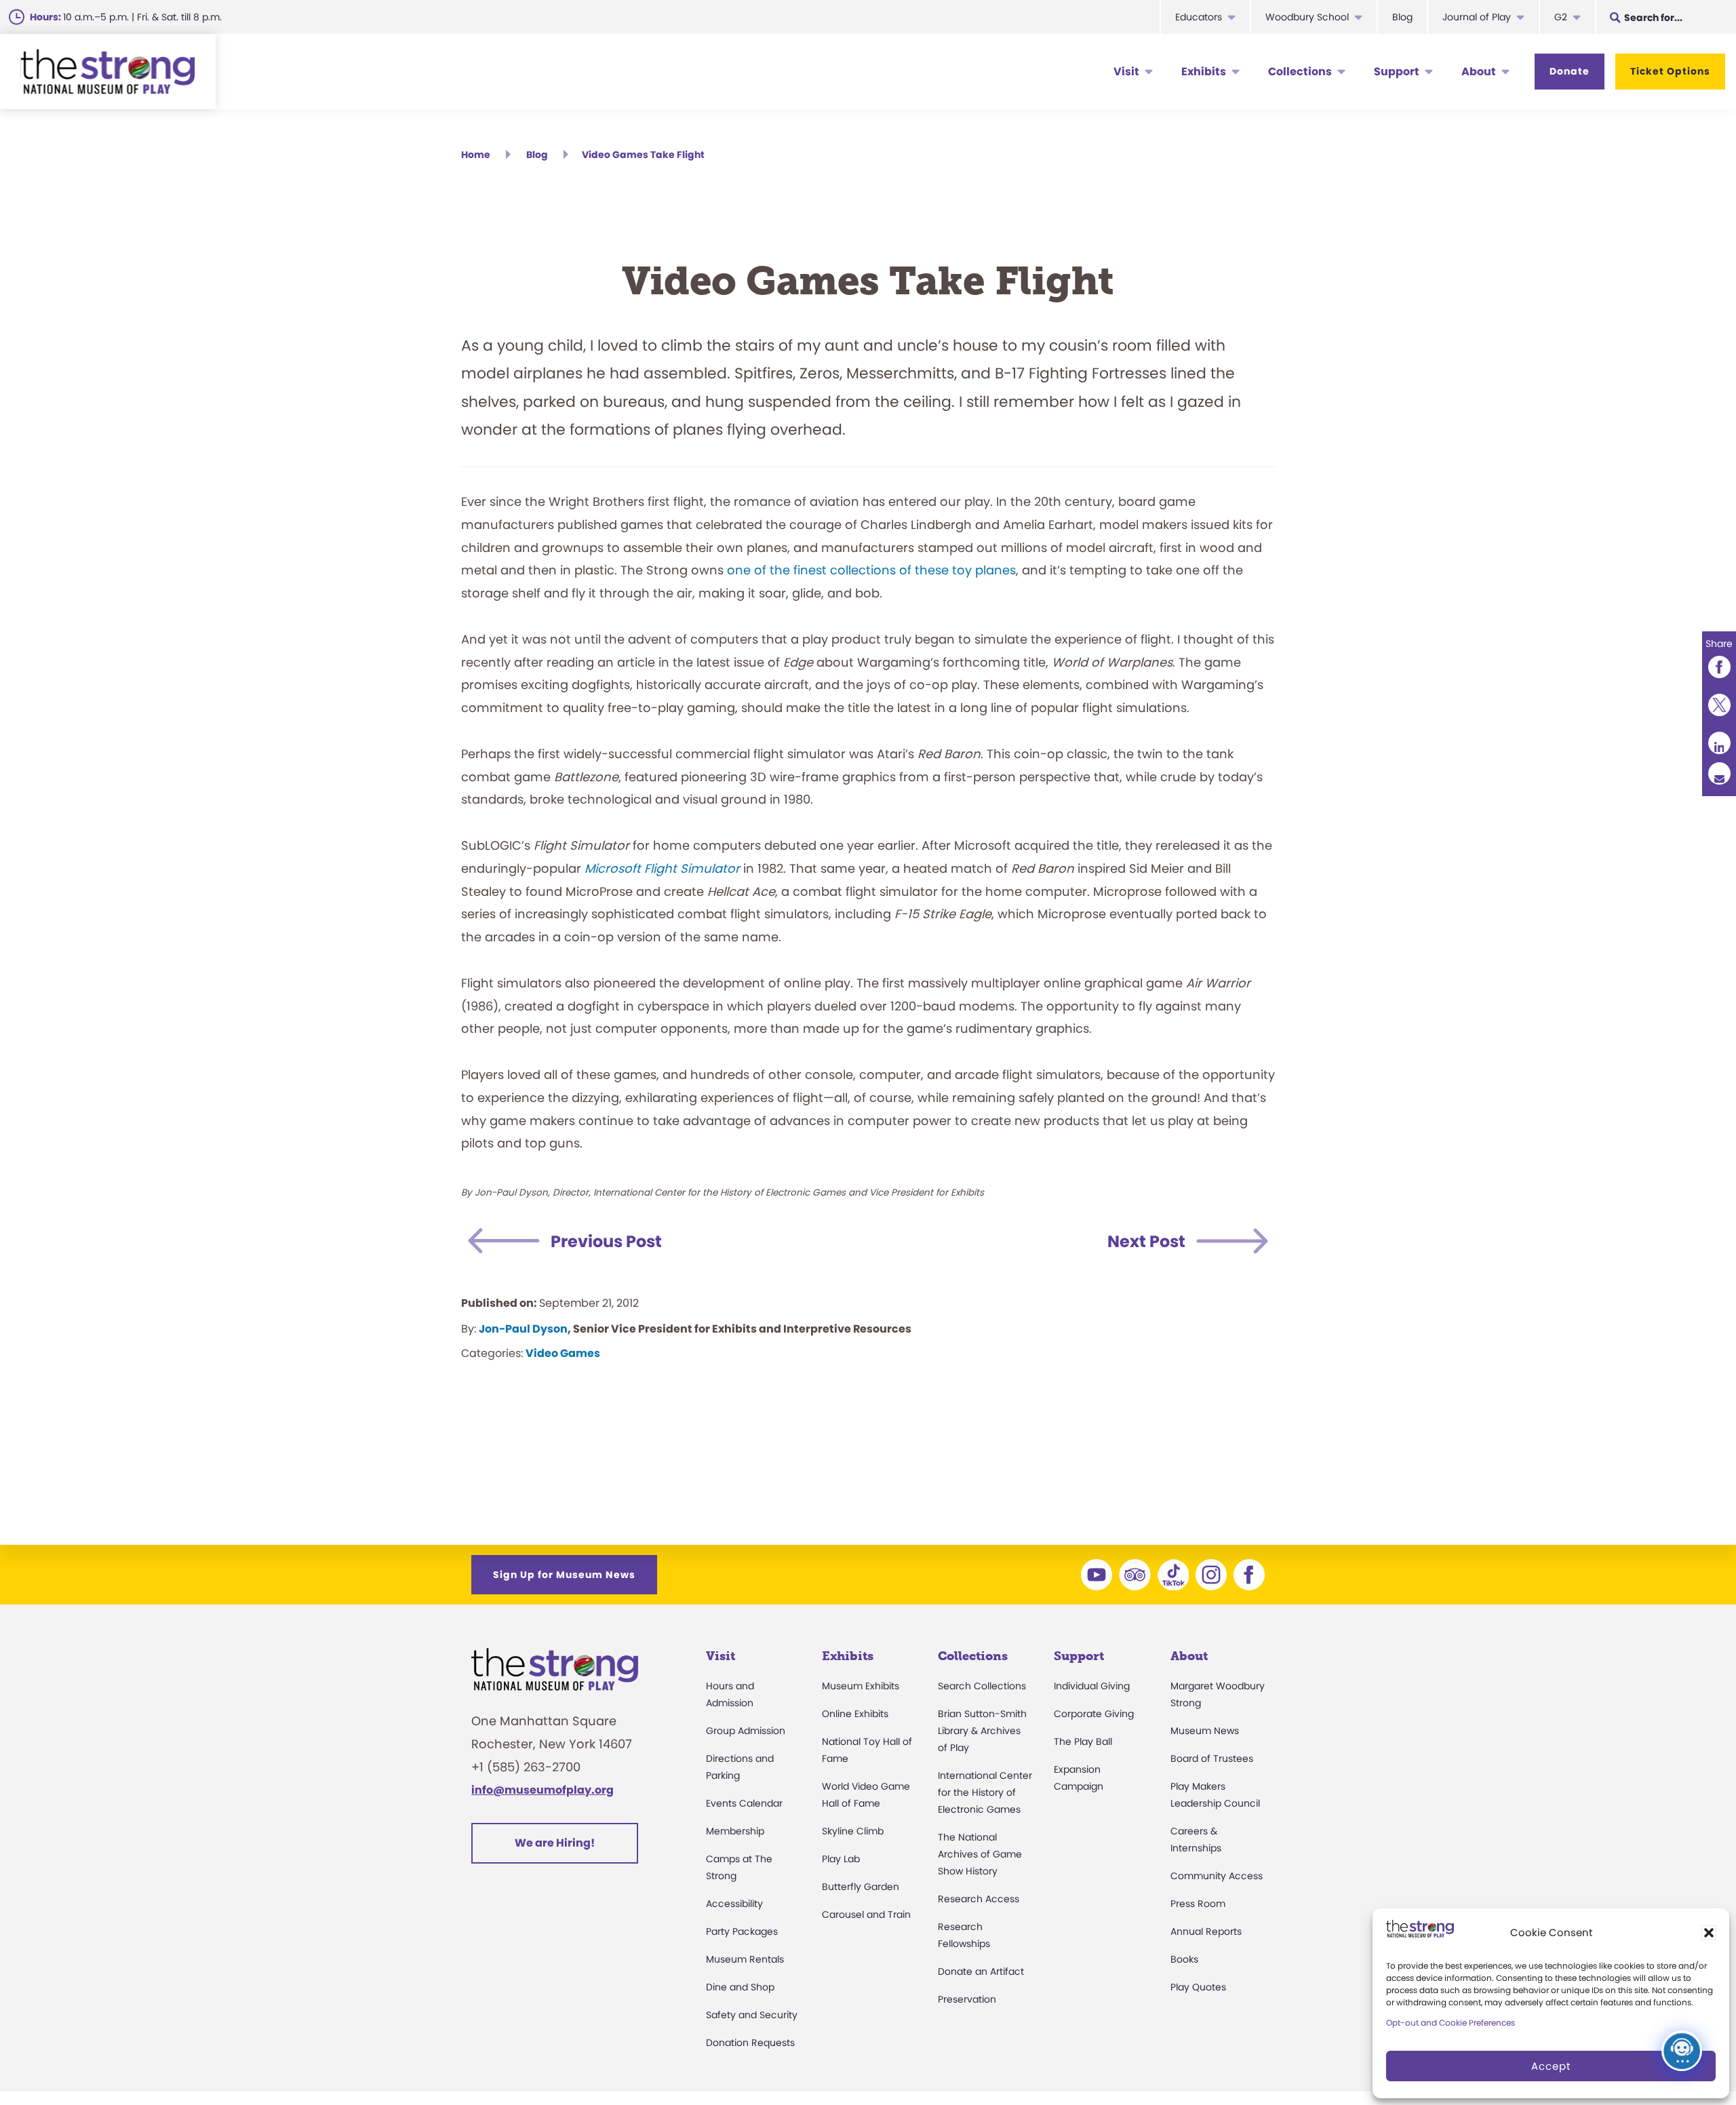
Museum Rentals (745, 1959)
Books (1184, 1959)
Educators (1199, 17)
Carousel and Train (866, 1914)
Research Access (979, 1899)
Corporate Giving (1094, 1714)
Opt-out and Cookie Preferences (1451, 2023)
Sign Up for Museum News (564, 1575)
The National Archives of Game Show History (980, 1854)
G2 (1561, 17)
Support (1397, 72)
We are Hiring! (555, 1843)
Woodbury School (1307, 17)
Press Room (1198, 1904)
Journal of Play (1477, 17)
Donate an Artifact (981, 1971)
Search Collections (982, 1686)
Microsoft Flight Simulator (664, 868)
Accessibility (734, 1904)
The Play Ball (1083, 1742)
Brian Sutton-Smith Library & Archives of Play (982, 1731)
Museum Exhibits (861, 1686)
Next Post (1146, 1241)
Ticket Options (1670, 71)
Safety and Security (752, 2015)
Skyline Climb (853, 1831)
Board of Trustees (1212, 1758)
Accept (1551, 2066)
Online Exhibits (855, 1714)
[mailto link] (1719, 773)
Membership (735, 1831)
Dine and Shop (740, 1987)
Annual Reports (1206, 1931)
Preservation (967, 1999)
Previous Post (606, 1241)
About (1479, 72)
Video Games (563, 1353)
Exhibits (1204, 72)
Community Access (1217, 1876)
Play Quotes (1198, 1987)
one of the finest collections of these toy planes (871, 570)
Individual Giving (1092, 1686)
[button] (1709, 1933)
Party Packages (742, 1931)
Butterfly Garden (861, 1887)
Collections (1300, 72)
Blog (1402, 17)
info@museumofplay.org (542, 1790)
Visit (1126, 72)
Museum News (1205, 1731)
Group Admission (746, 1731)
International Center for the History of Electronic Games (985, 1792)
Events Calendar (744, 1803)
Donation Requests (750, 2043)
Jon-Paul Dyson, (525, 1329)
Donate (1570, 71)
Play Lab (841, 1859)
